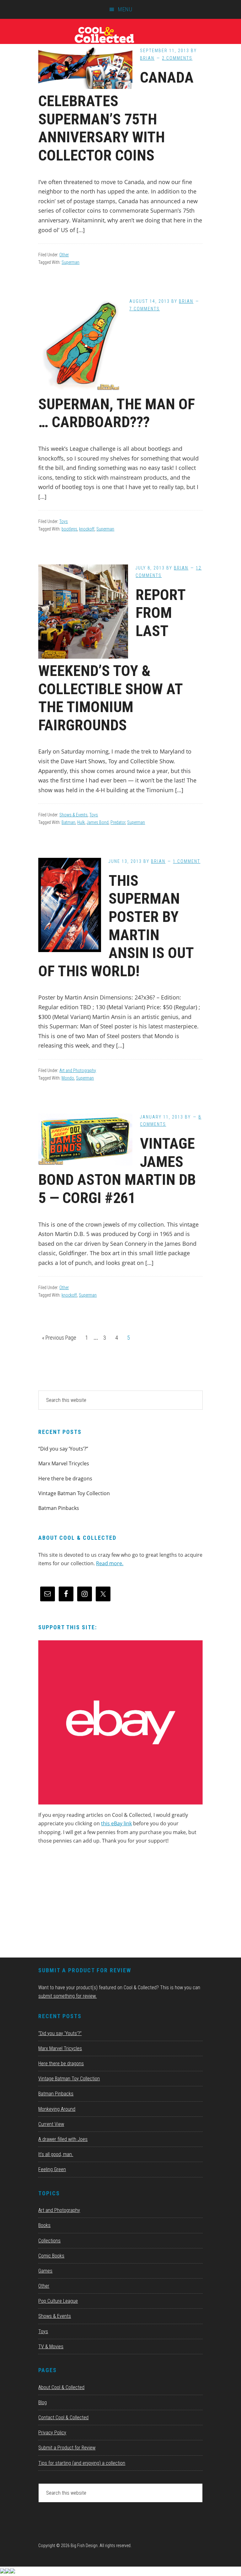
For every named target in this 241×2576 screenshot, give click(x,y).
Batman (68, 822)
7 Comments (145, 309)
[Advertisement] (85, 1903)
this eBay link (116, 1823)
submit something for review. (67, 1996)
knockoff (87, 529)
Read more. (110, 1563)
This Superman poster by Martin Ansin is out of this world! (116, 926)
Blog (43, 2402)
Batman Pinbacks (59, 1508)
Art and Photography (78, 1070)
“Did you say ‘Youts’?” (63, 1449)
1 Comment (187, 861)
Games (45, 2271)
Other (64, 255)
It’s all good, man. (56, 2154)
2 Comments (177, 58)
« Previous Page (59, 1340)
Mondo (68, 1078)
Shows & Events (73, 815)
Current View (51, 2124)
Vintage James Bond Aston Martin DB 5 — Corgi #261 (117, 1171)
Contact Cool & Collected (63, 2418)
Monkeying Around (57, 2109)
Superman (70, 262)
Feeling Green (52, 2169)
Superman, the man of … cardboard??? (117, 413)
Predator (118, 822)
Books (44, 2225)
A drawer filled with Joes (63, 2139)
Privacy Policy (52, 2433)
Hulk (81, 822)
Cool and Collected (120, 35)
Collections (49, 2241)
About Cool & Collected (61, 2387)
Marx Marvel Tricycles (64, 1463)
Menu (125, 9)
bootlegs (69, 529)
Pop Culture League (58, 2301)
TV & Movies (51, 2347)
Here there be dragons (65, 1479)
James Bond (98, 822)
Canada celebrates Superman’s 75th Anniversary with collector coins (116, 116)
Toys (64, 521)
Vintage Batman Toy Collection (74, 1493)
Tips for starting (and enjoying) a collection (82, 2463)
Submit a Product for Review (67, 2448)
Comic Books (51, 2256)
